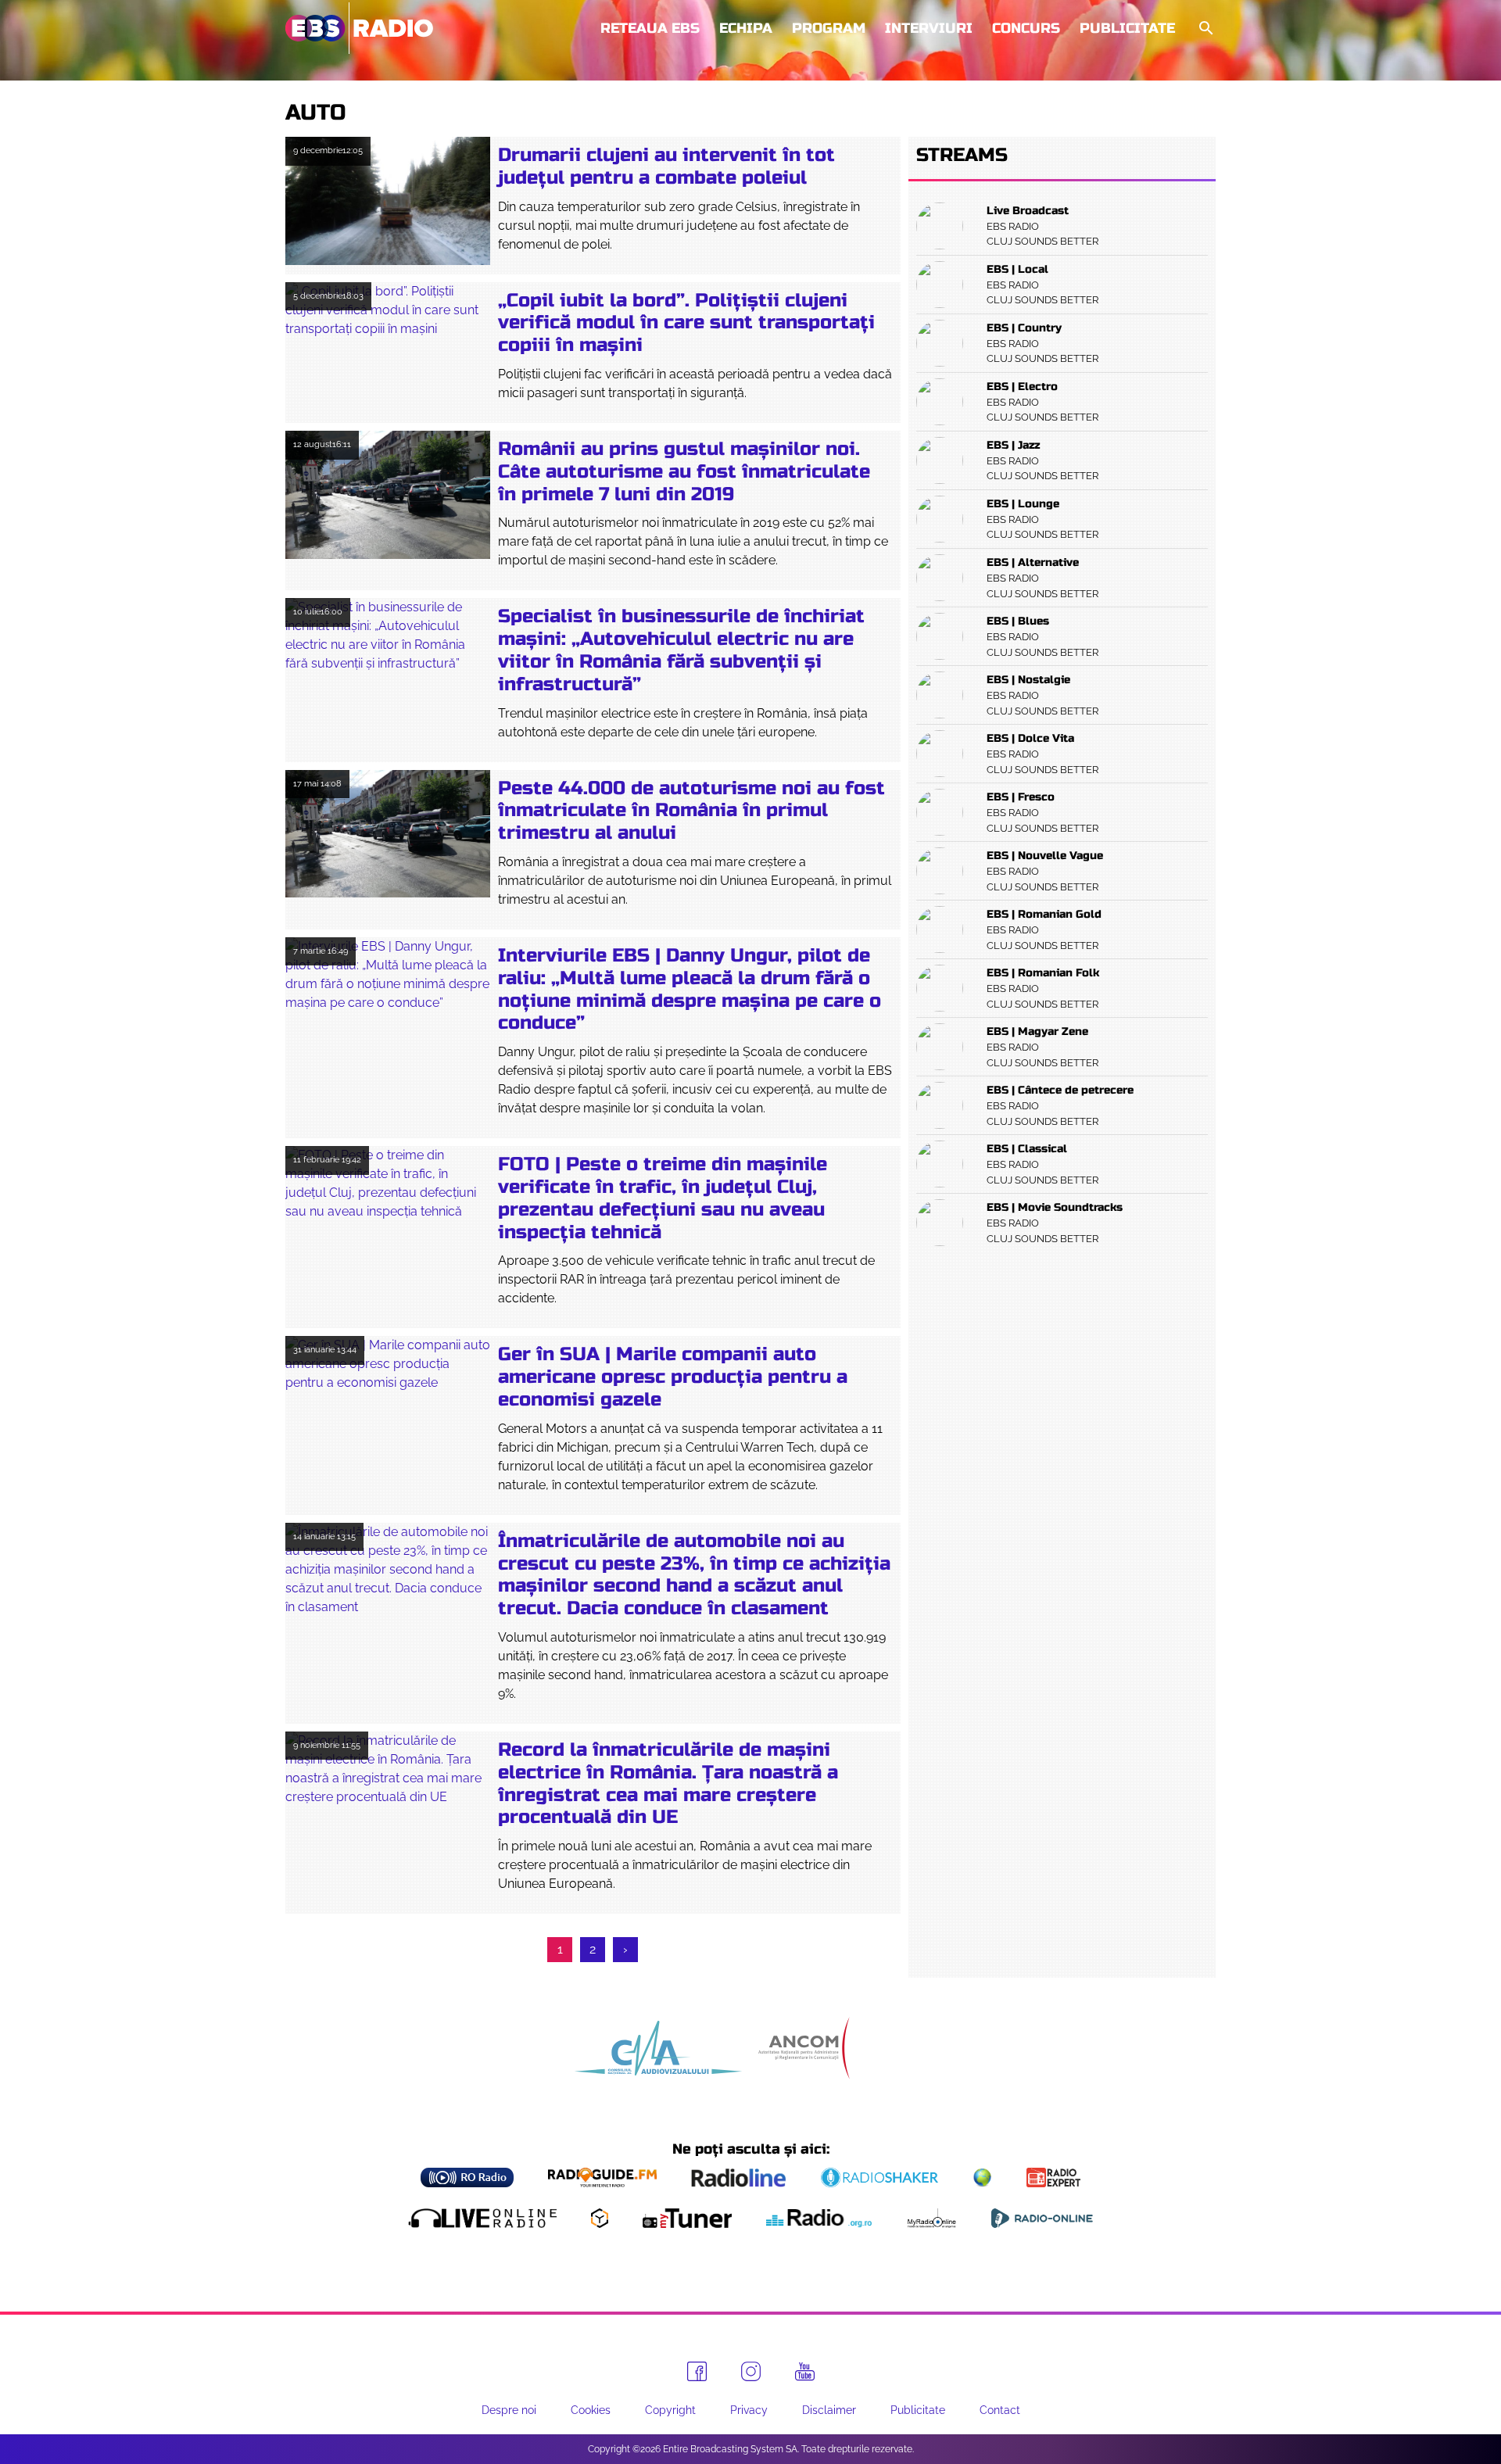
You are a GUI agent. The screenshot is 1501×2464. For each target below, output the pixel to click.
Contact (1000, 2410)
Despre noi (509, 2410)
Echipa (746, 28)
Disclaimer (829, 2410)
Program (829, 28)
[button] (1205, 29)
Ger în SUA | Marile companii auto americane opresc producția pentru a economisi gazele (673, 1377)
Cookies (591, 2410)
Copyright (670, 2410)
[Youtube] (805, 2372)
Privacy (749, 2410)
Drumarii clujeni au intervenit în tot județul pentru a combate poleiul (666, 167)
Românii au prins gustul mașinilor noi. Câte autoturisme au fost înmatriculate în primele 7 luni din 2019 (684, 472)
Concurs (1026, 28)
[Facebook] (697, 2371)
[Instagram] (751, 2371)
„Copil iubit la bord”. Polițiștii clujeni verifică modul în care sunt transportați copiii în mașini (686, 323)
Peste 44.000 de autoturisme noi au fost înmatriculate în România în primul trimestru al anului (691, 811)
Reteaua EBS (650, 28)
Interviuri (929, 28)
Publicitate (1127, 28)
